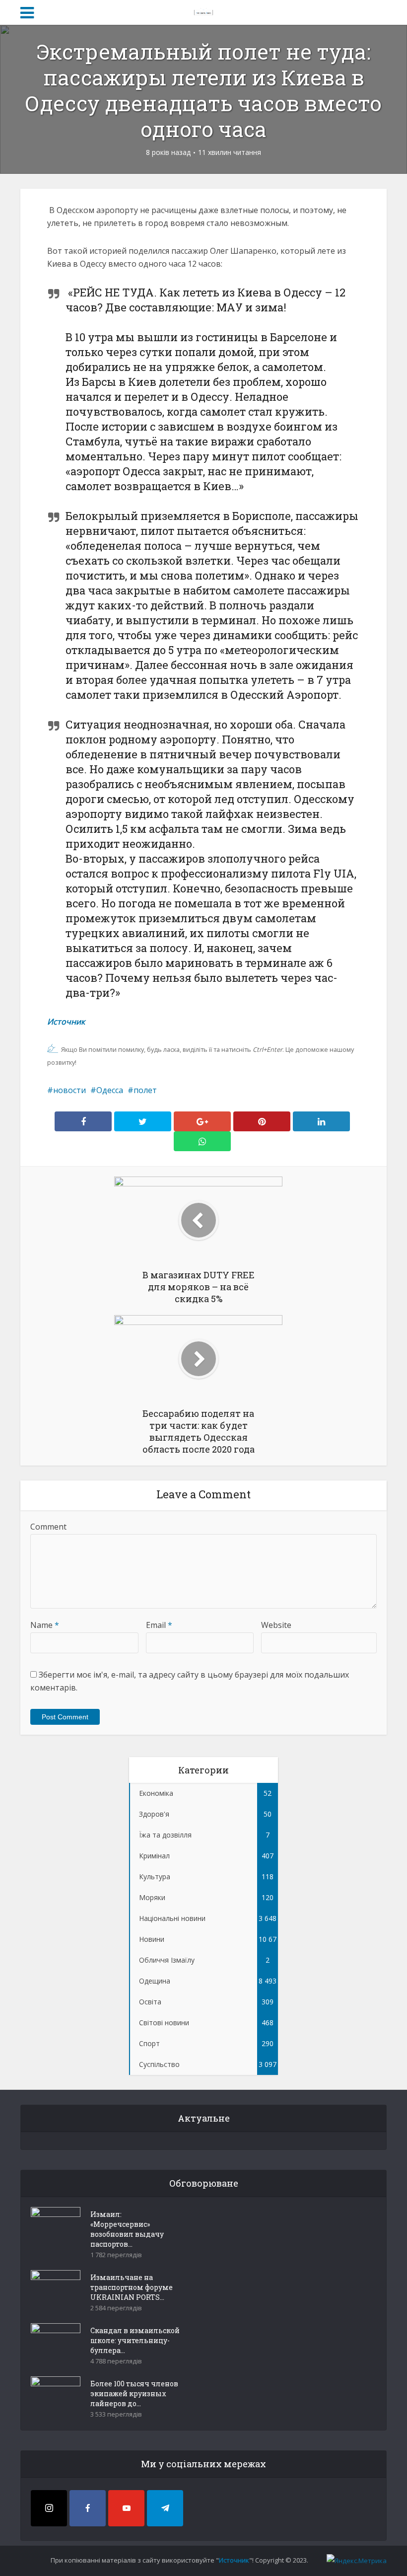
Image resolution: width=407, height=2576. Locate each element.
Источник (66, 1022)
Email (159, 1625)
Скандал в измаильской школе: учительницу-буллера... (135, 2340)
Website (276, 1625)
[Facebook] (88, 2508)
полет (145, 1090)
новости (69, 1090)
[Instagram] (49, 2508)
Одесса (110, 1090)
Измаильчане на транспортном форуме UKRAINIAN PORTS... (132, 2287)
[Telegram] (165, 2508)
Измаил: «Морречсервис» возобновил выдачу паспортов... (127, 2229)
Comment (48, 1527)
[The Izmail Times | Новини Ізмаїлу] (203, 11)
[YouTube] (126, 2508)
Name (45, 1625)
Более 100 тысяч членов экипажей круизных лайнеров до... (134, 2393)
